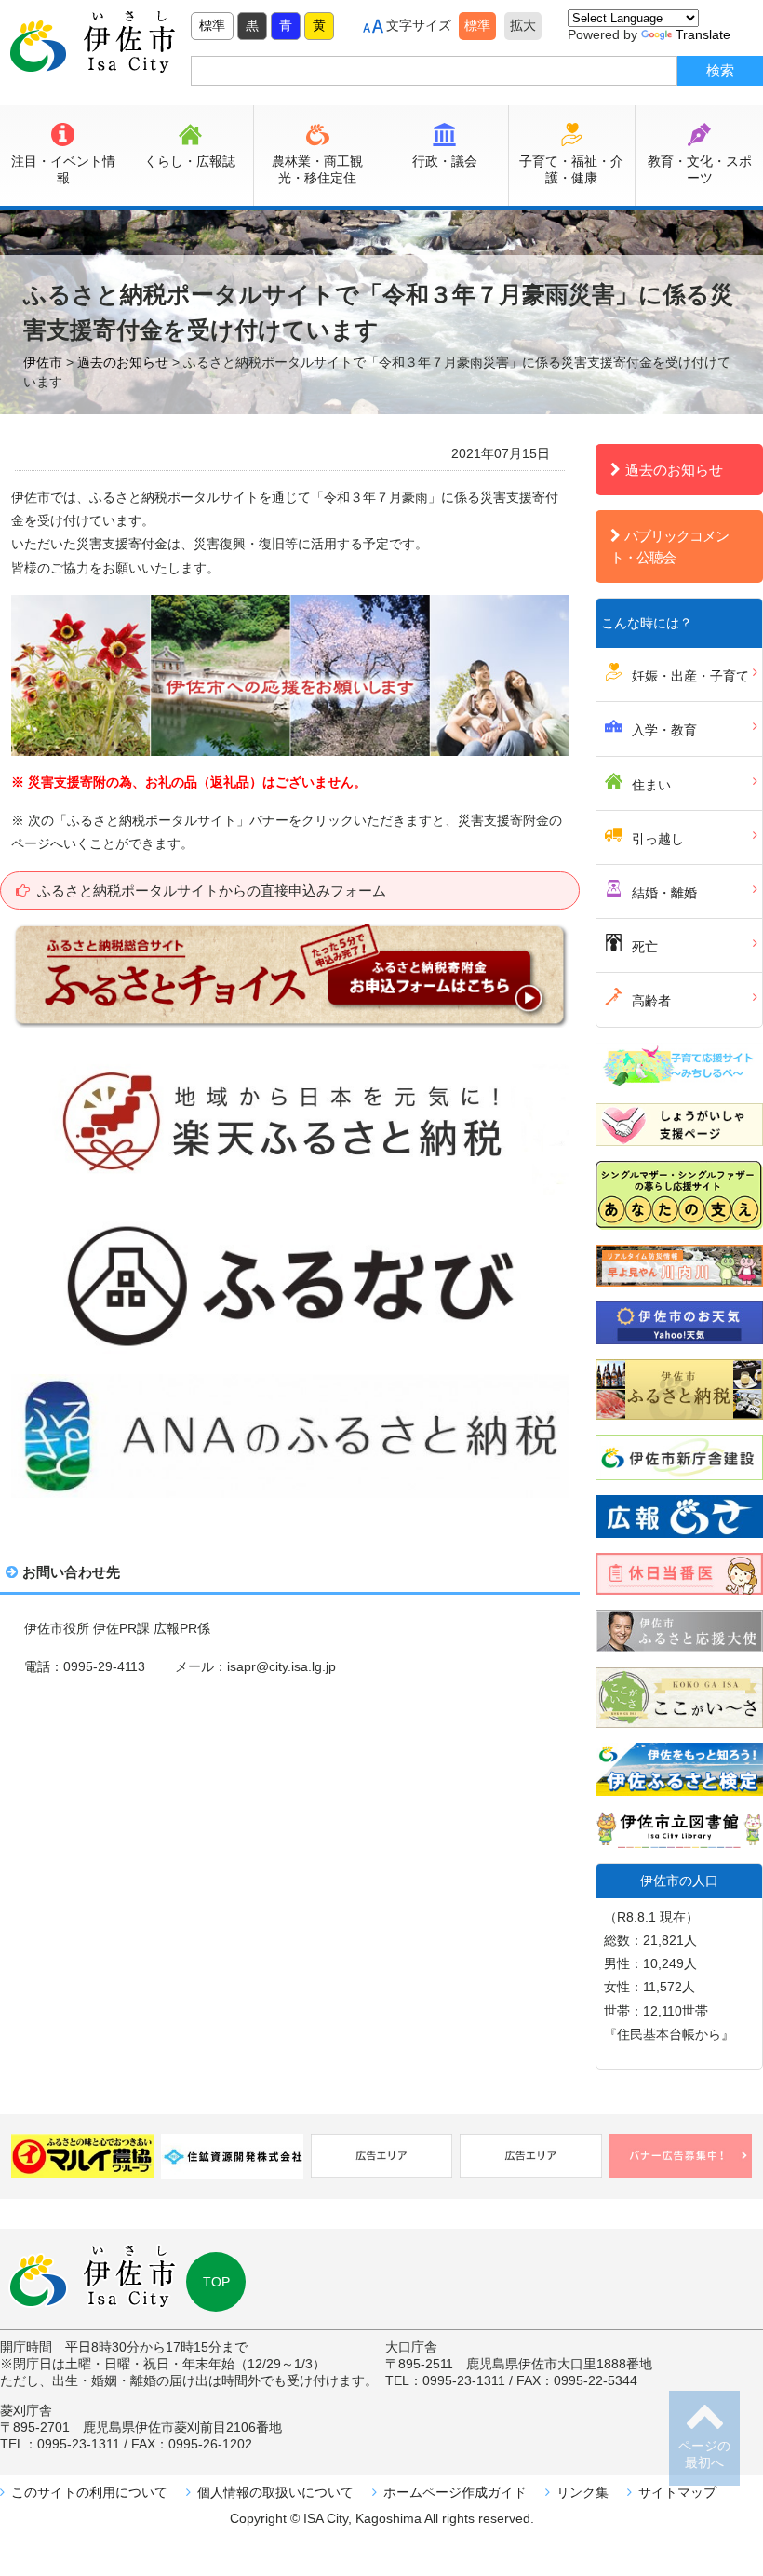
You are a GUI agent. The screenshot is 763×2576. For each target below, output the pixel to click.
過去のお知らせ (674, 470)
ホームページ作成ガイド (455, 2492)
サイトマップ (677, 2492)
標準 (212, 25)
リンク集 (582, 2492)
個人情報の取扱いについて (275, 2492)
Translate (703, 34)
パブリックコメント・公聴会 (669, 546)
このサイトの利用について (89, 2492)
